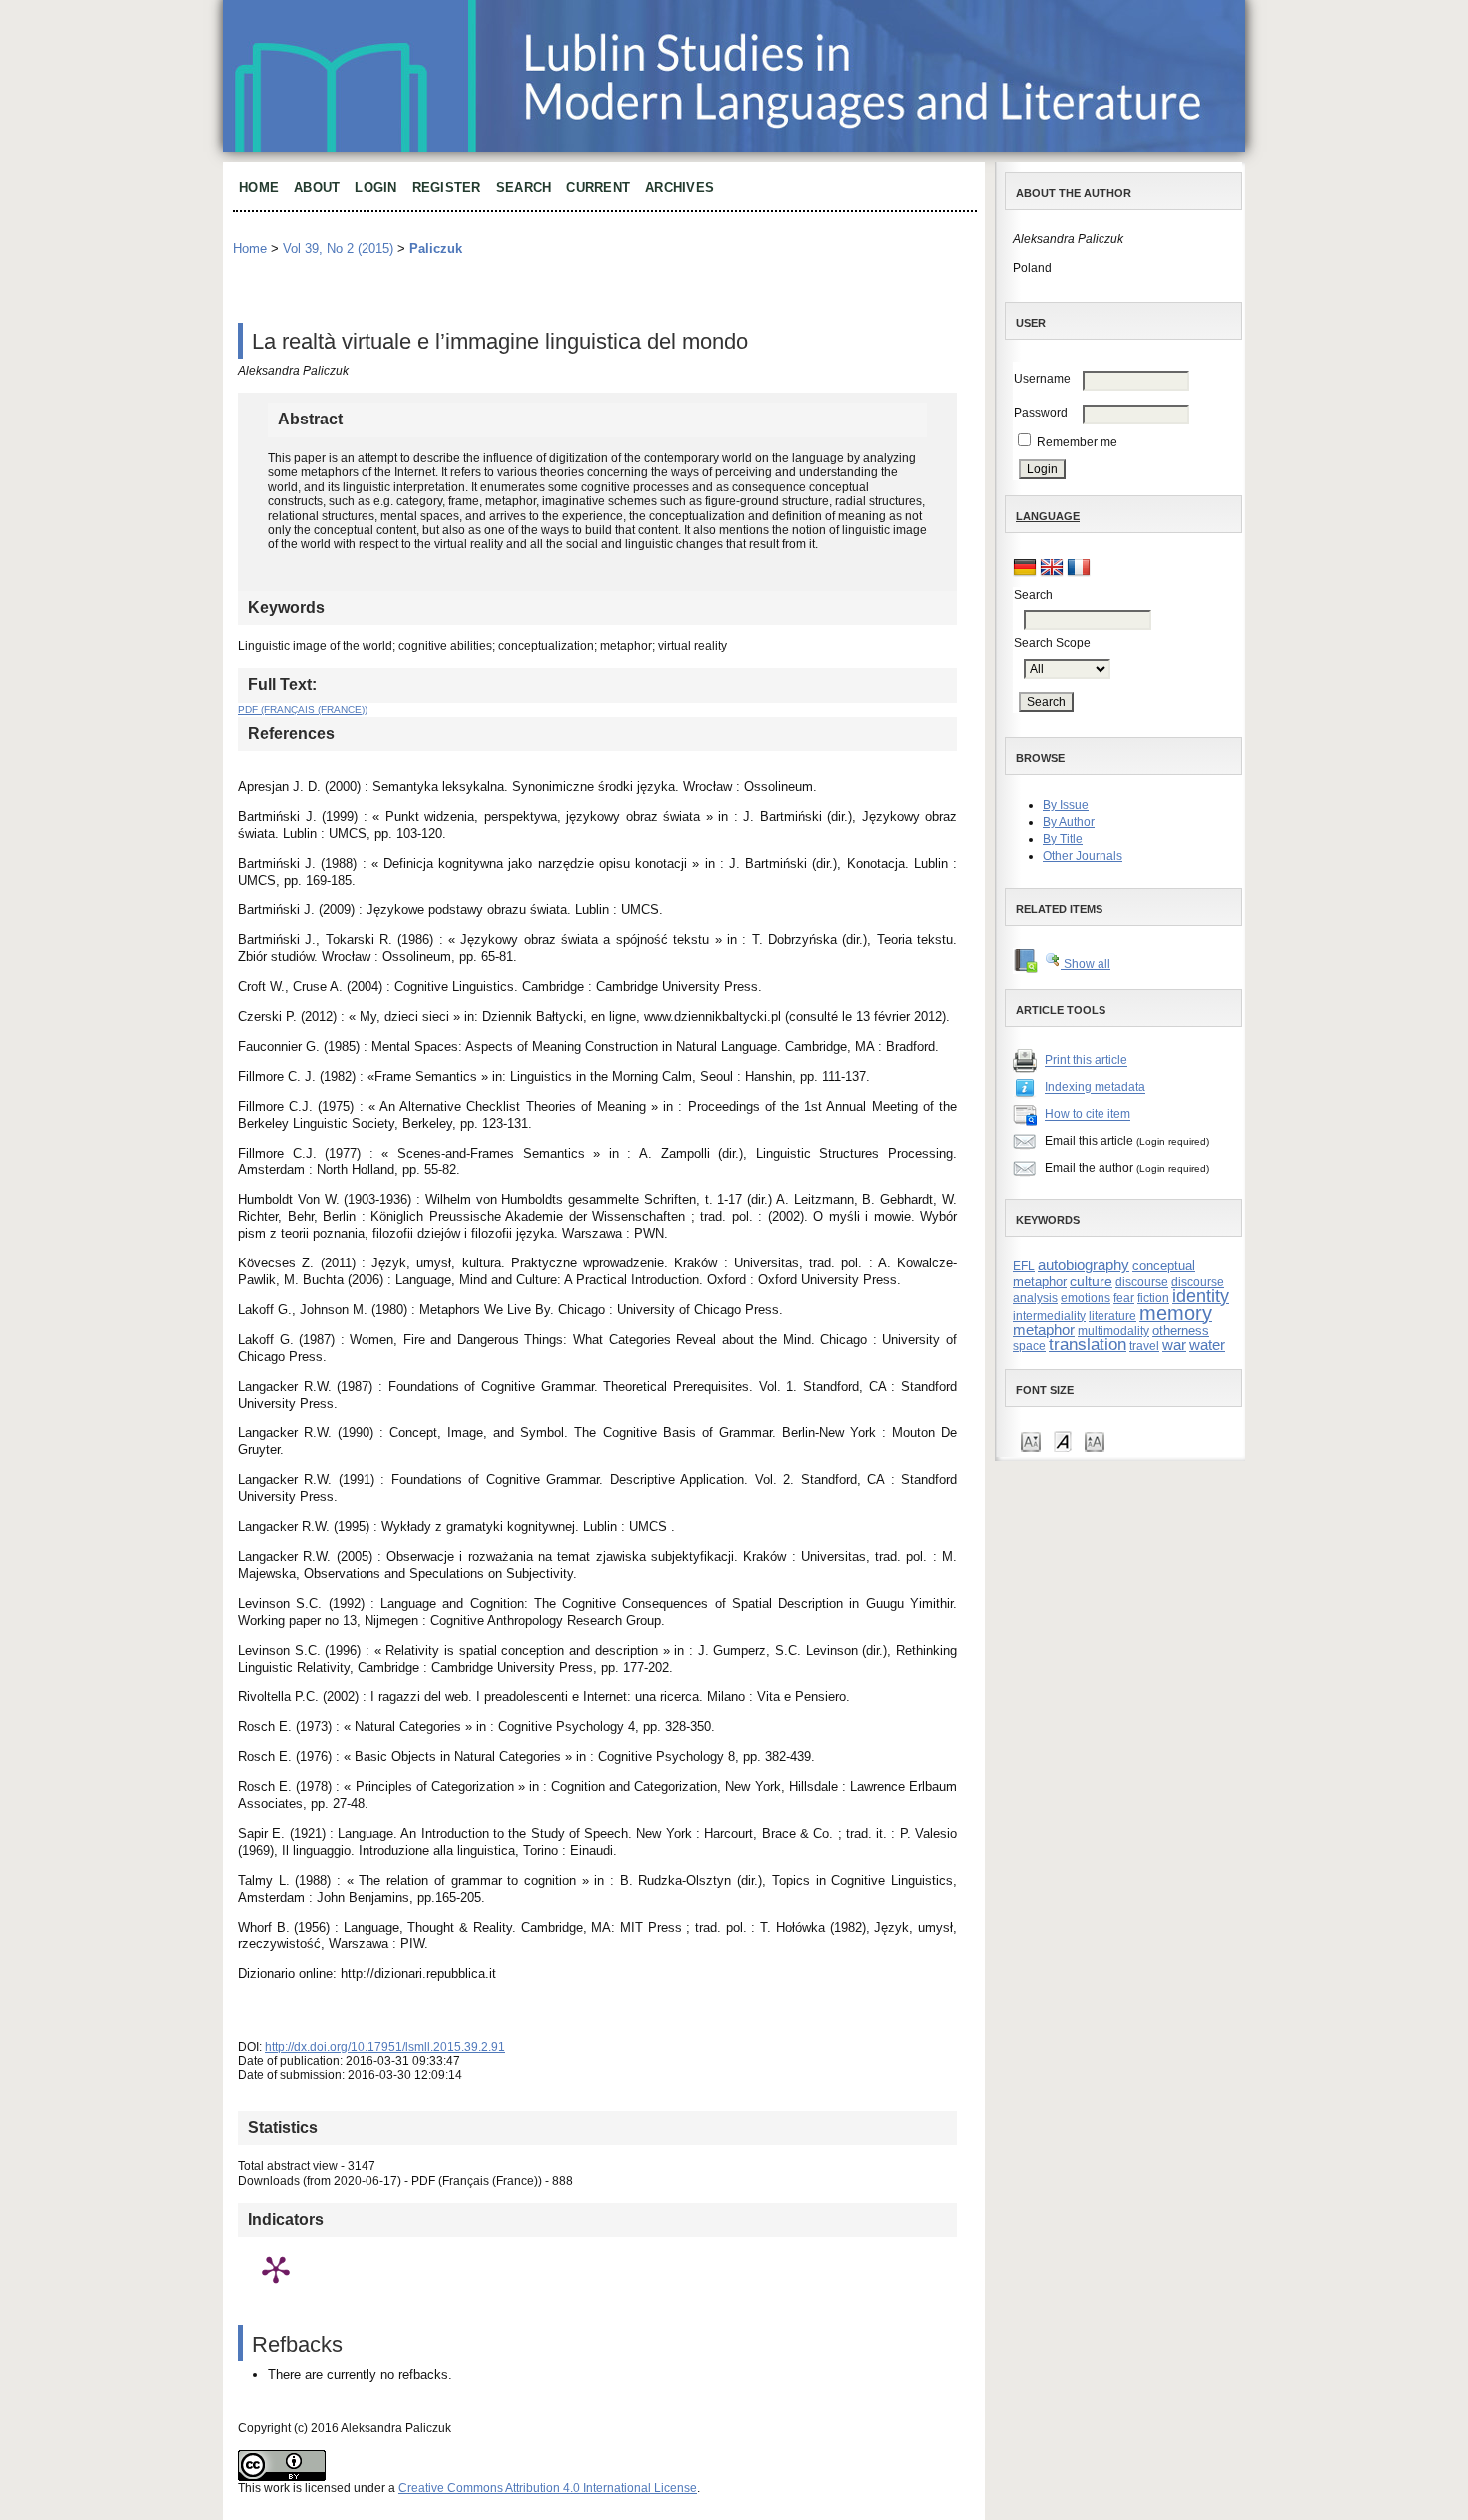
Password (1041, 413)
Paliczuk (436, 248)
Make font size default (1063, 1441)
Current (598, 187)
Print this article (1086, 1061)
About (317, 187)
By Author (1069, 822)
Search (524, 187)
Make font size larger (1095, 1441)
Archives (680, 187)
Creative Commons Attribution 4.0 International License (548, 2488)
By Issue (1066, 805)
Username (1042, 379)
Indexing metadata (1095, 1088)
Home (259, 187)
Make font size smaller (1031, 1441)
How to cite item (1088, 1115)
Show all (1086, 964)
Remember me (1077, 442)
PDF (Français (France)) (303, 710)
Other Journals (1083, 856)
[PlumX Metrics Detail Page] (276, 2269)
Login (375, 187)
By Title (1063, 839)
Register (447, 187)
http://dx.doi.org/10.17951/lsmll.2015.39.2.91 (385, 2047)
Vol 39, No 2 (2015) (338, 248)
